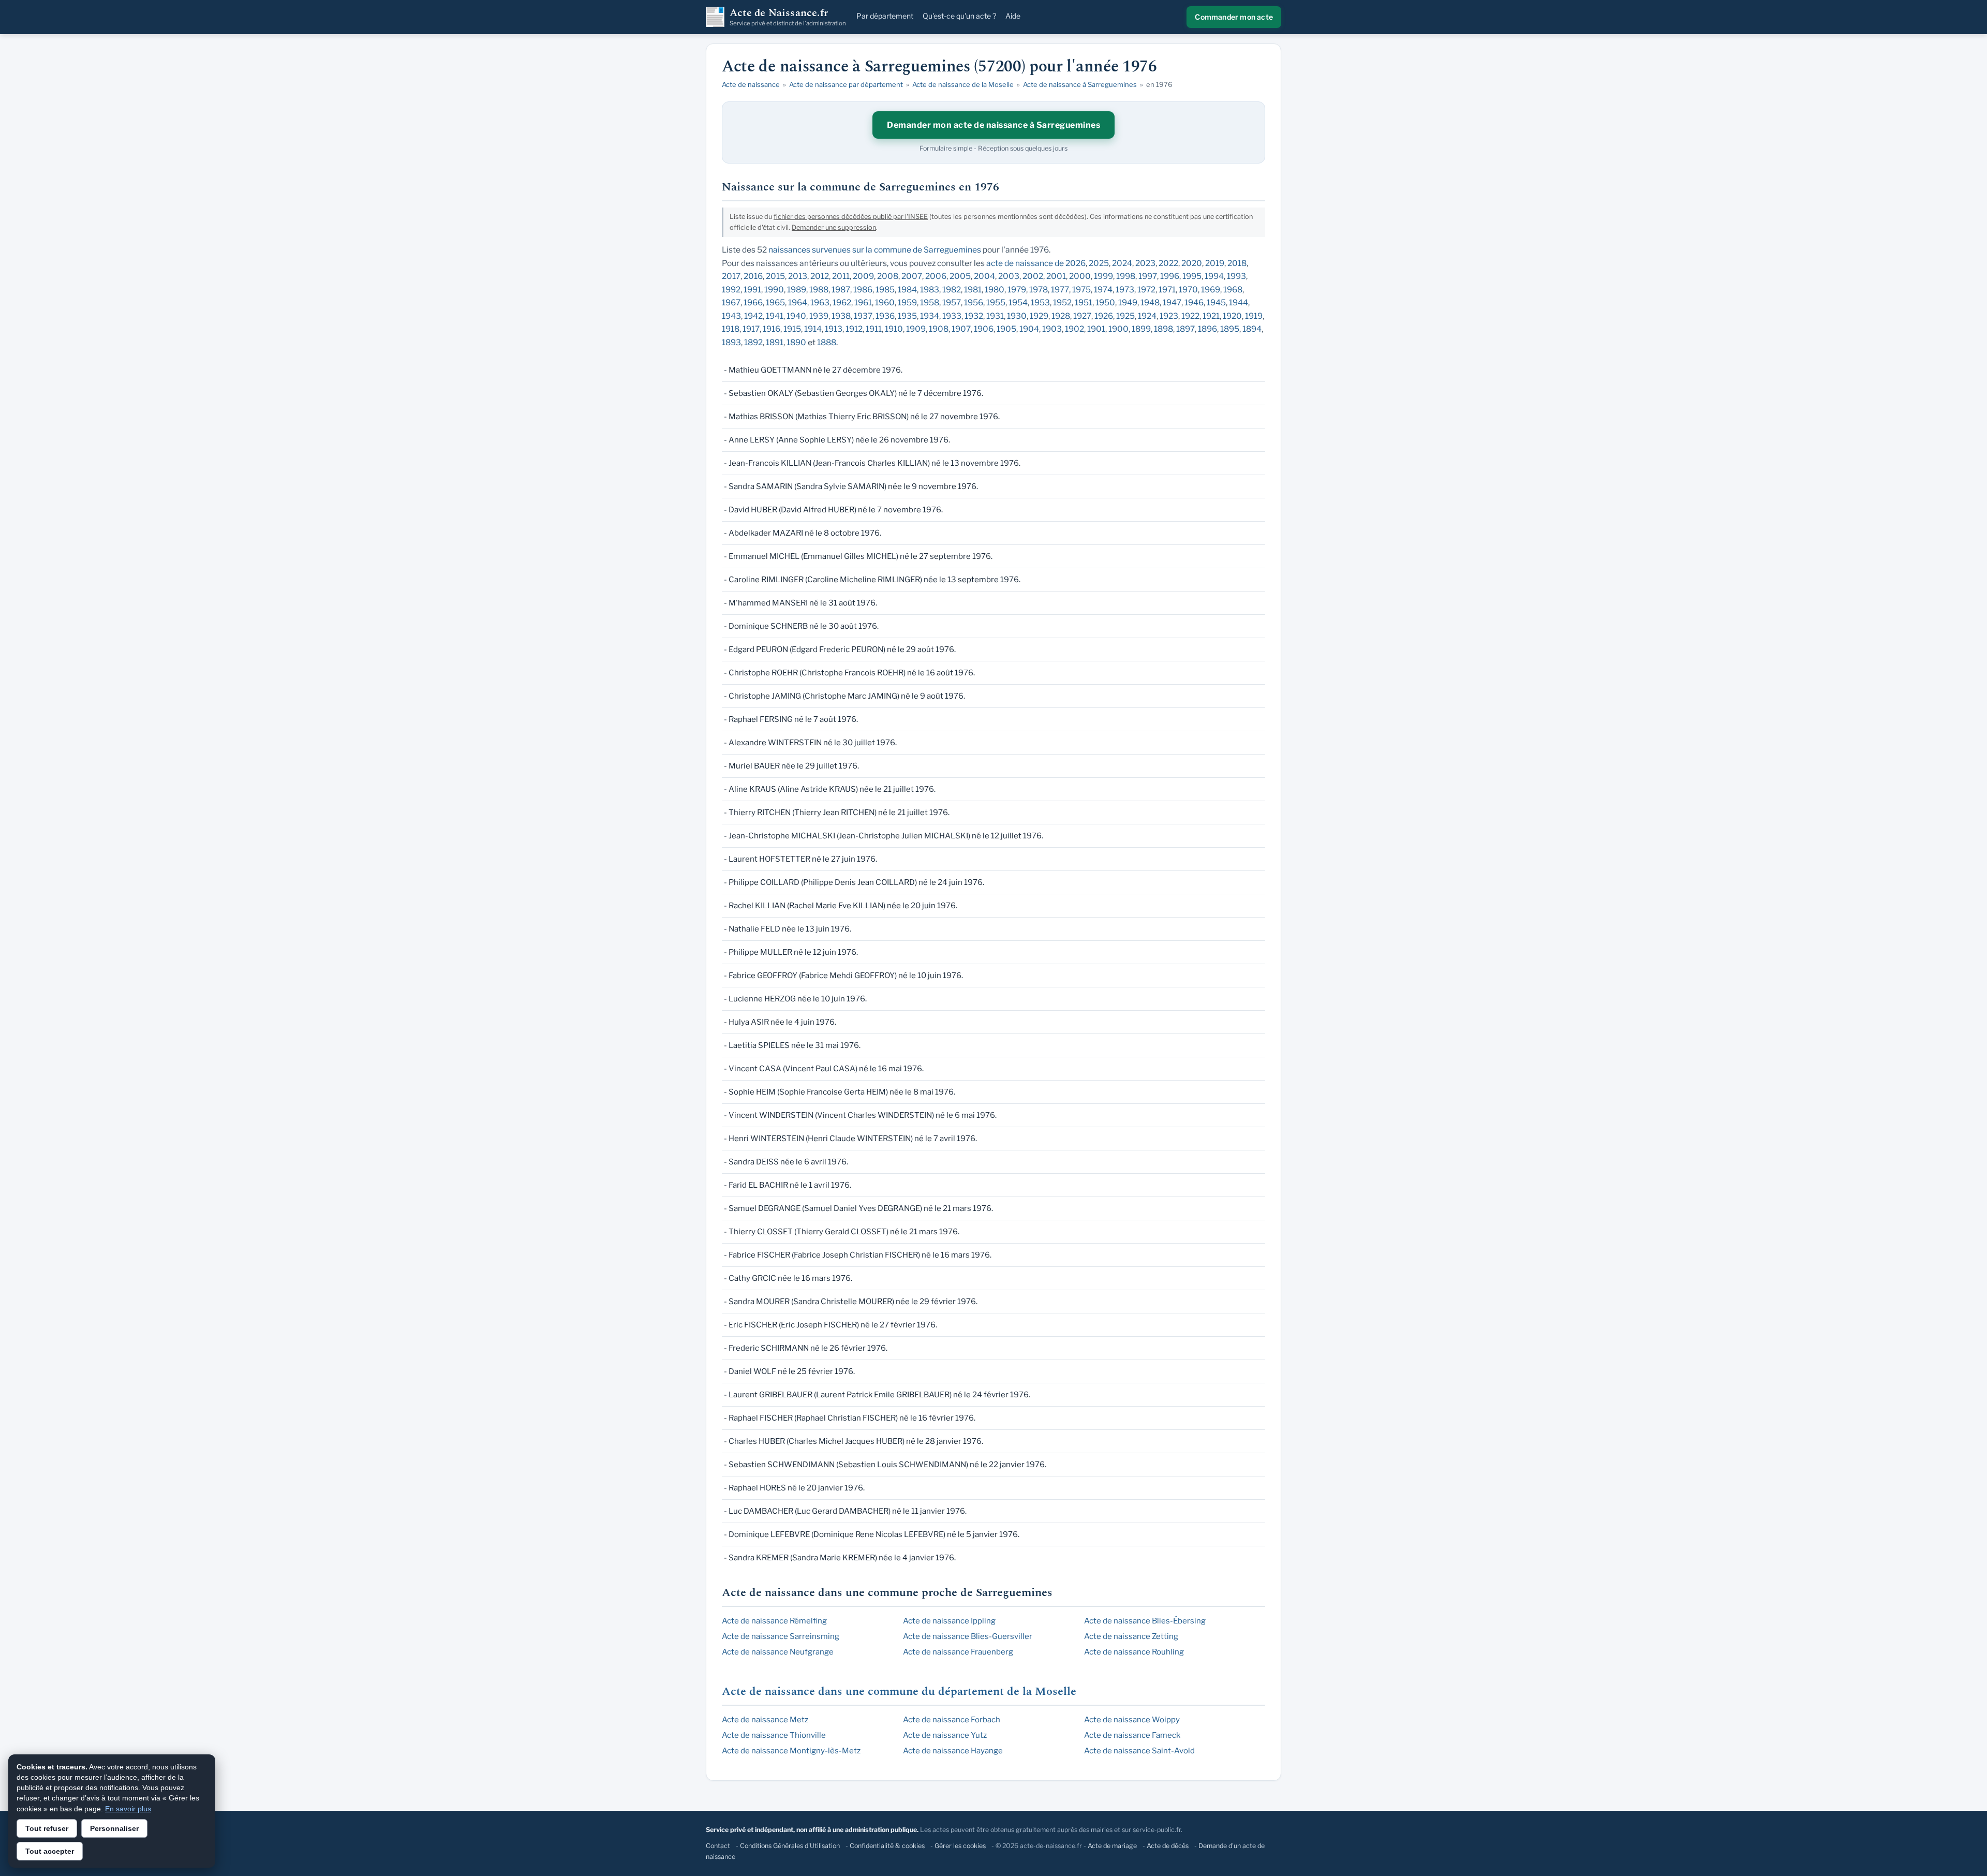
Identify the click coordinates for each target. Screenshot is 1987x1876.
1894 (1252, 329)
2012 (820, 276)
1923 (1169, 316)
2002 (1033, 276)
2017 (731, 276)
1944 (1239, 302)
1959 (907, 302)
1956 (974, 302)
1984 (907, 290)
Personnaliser (114, 1828)
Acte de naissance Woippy (1132, 1720)
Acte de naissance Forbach (952, 1720)
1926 (1104, 316)
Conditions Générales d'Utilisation (790, 1846)
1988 (819, 290)
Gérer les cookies (960, 1846)
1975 (1081, 290)
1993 (1236, 276)
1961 (863, 302)
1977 (1060, 290)
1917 (751, 329)
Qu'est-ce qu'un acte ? (959, 16)
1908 (939, 329)
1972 (1146, 290)
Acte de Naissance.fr (788, 17)
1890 (796, 342)
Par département (885, 16)
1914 (813, 329)
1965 (775, 302)
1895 (1230, 329)
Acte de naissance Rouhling (1134, 1652)
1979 (1017, 290)
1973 (1125, 290)
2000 (1080, 276)
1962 (842, 302)
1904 (1029, 329)
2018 (1237, 263)
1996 (1170, 276)
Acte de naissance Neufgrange (778, 1652)
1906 (984, 329)
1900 (1118, 329)
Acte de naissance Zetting (1131, 1636)
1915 (792, 329)
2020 (1192, 263)
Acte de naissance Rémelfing (774, 1621)
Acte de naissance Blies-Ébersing (1145, 1621)
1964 (798, 302)
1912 (854, 329)
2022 (1168, 263)
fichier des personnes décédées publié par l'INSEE (851, 217)
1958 (930, 302)
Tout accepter (50, 1851)
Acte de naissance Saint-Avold (1139, 1751)
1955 (996, 302)
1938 (841, 316)
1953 (1040, 302)
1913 (834, 329)
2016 (753, 276)
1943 (731, 316)
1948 (1150, 302)
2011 (841, 276)
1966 (753, 302)
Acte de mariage (1112, 1846)
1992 (731, 290)
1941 (775, 316)
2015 (775, 276)
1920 (1232, 316)
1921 (1211, 316)
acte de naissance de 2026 (1036, 263)
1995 (1192, 276)
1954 (1018, 302)
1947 (1172, 302)
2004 (984, 276)
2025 (1099, 263)
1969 (1211, 290)
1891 (775, 342)
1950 (1105, 302)
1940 (796, 316)
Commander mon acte (1234, 17)
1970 (1188, 290)
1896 (1207, 329)
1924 (1147, 316)
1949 (1128, 302)
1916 (772, 329)
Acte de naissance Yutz (945, 1735)
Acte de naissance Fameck (1132, 1735)
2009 (863, 276)
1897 (1185, 329)
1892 (753, 342)
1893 (731, 342)
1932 (974, 316)
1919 (1254, 316)
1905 (1006, 329)
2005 (960, 276)
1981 (973, 290)
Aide (1013, 16)
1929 (1039, 316)
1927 (1082, 316)
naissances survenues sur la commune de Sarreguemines (875, 250)
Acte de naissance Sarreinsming (781, 1636)
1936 (885, 316)
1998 (1126, 276)
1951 (1084, 302)
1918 (731, 329)
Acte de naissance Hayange (953, 1751)
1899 (1141, 329)
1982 (952, 290)
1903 (1052, 329)
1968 (1233, 290)
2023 (1145, 263)
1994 (1214, 276)
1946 (1194, 302)
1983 (930, 290)
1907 (961, 329)
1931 (995, 316)
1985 (885, 290)
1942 (753, 316)
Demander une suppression (834, 227)
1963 (820, 302)
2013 (798, 276)
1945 (1216, 302)
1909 (916, 329)
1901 (1096, 329)
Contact (718, 1846)
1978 (1039, 290)
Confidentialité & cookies (887, 1846)
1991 (752, 290)
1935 (907, 316)
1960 (885, 302)
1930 (1017, 316)
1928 (1061, 316)
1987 (841, 290)
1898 (1163, 329)
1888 (827, 342)
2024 (1122, 263)
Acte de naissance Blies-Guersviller (968, 1636)
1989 (797, 290)
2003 (1009, 276)
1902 (1074, 329)
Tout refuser (47, 1828)
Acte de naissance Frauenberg (958, 1652)
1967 (731, 302)
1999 (1103, 276)
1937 (863, 316)
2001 (1056, 276)
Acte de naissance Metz (765, 1720)
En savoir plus (128, 1809)
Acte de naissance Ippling (949, 1621)
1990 (774, 290)
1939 (819, 316)
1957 (952, 302)
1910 (894, 329)
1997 (1148, 276)
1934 (930, 316)
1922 (1190, 316)
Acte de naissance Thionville (774, 1735)
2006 (936, 276)
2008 (888, 276)
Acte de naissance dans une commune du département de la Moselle (899, 1692)
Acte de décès (1168, 1846)
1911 (874, 329)
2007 (912, 276)
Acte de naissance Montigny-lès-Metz (791, 1751)
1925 (1125, 316)
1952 (1062, 302)
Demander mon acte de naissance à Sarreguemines (993, 125)
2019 (1215, 263)
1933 (952, 316)
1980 (995, 290)
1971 (1167, 290)
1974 (1103, 290)
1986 (863, 290)
